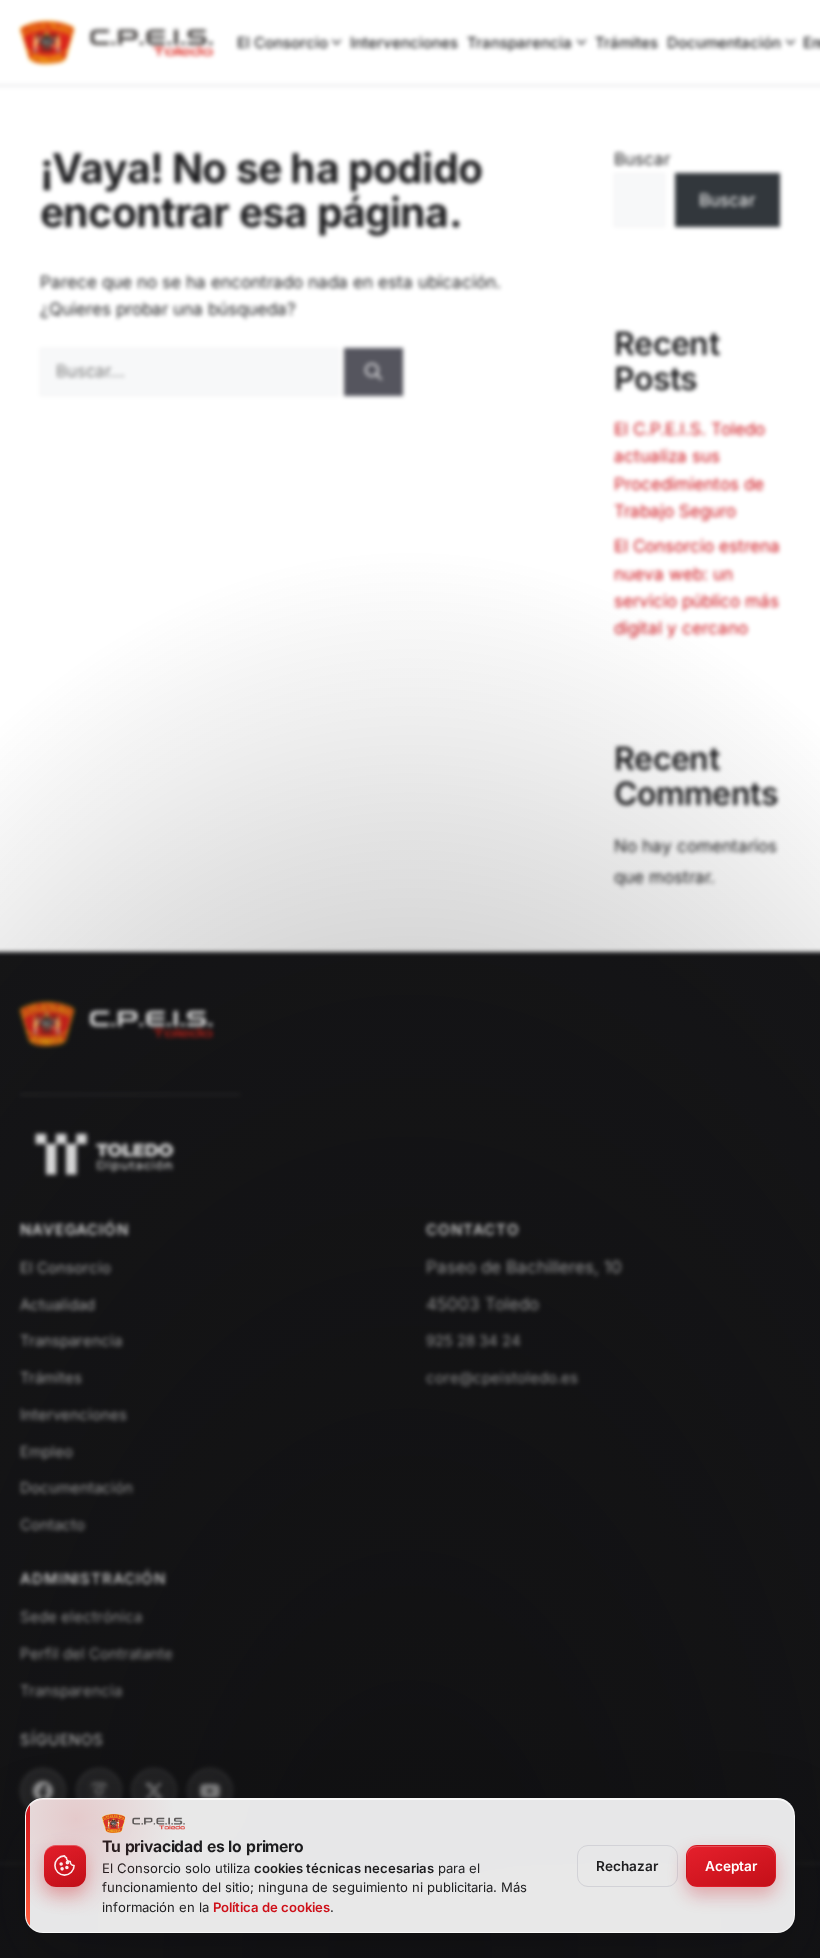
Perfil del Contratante (96, 1653)
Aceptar (731, 1866)
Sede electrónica (81, 1616)
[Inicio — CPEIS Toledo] (117, 1056)
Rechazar (627, 1866)
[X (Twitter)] (154, 1791)
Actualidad (57, 1304)
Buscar (642, 159)
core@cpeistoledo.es (502, 1377)
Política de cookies (271, 1907)
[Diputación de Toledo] (410, 1154)
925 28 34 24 (473, 1340)
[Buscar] (373, 372)
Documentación (724, 42)
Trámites (626, 42)
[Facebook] (43, 1791)
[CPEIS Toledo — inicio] (116, 43)
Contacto (52, 1524)
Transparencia (519, 42)
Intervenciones (404, 42)
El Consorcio (282, 42)
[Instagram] (99, 1791)
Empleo (46, 1451)
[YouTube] (210, 1791)
